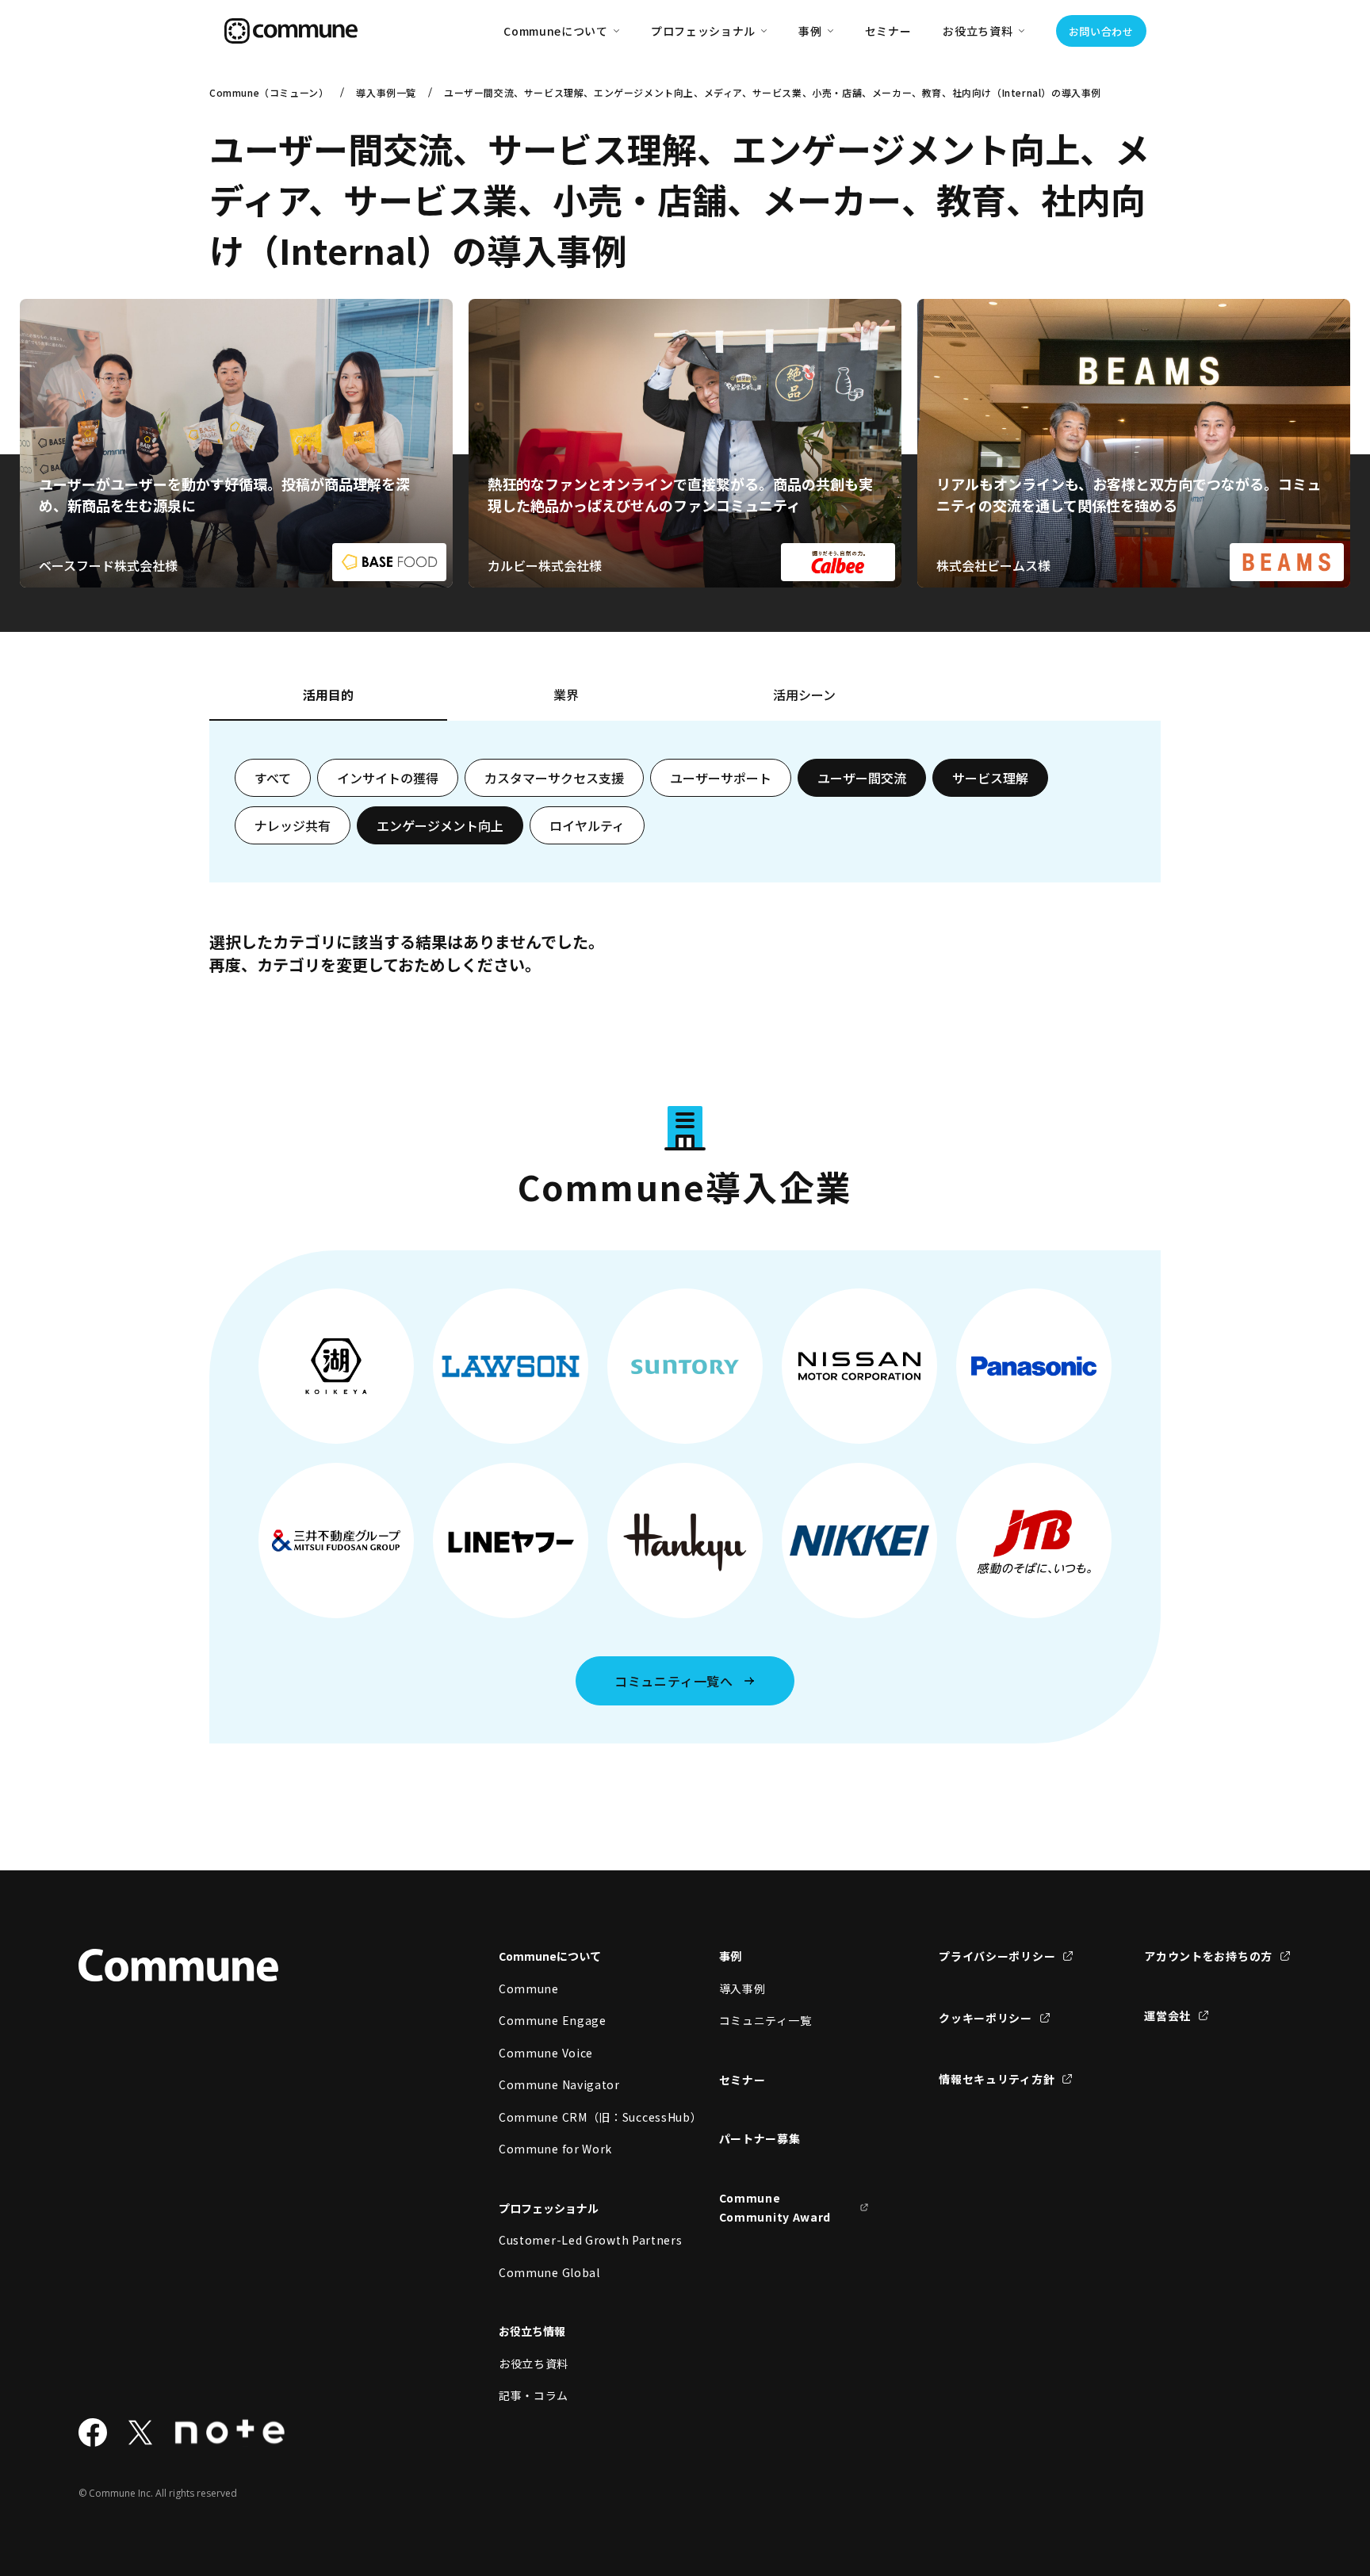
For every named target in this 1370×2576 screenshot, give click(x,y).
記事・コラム (534, 2395)
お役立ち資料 (534, 2364)
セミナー (888, 31)
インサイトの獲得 (388, 778)
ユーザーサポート (721, 778)
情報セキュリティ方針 (997, 2079)
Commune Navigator (559, 2084)
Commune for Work (555, 2149)
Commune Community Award (775, 2208)
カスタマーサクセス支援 (554, 778)
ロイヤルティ (587, 825)
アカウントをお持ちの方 (1208, 1956)
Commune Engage (553, 2020)
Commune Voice (546, 2053)
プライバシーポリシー (997, 1956)
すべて (273, 778)
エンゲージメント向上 (440, 825)
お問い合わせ (1101, 31)
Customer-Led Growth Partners (574, 2240)
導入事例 (742, 1988)
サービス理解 (990, 778)
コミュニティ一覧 (765, 2020)
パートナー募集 (760, 2138)
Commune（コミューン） (269, 92)
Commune (529, 1988)
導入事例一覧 (386, 92)
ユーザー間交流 (862, 778)
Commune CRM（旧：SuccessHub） (574, 2117)
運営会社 (1167, 2015)
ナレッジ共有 (293, 825)
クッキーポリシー (985, 2018)
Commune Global (549, 2272)
